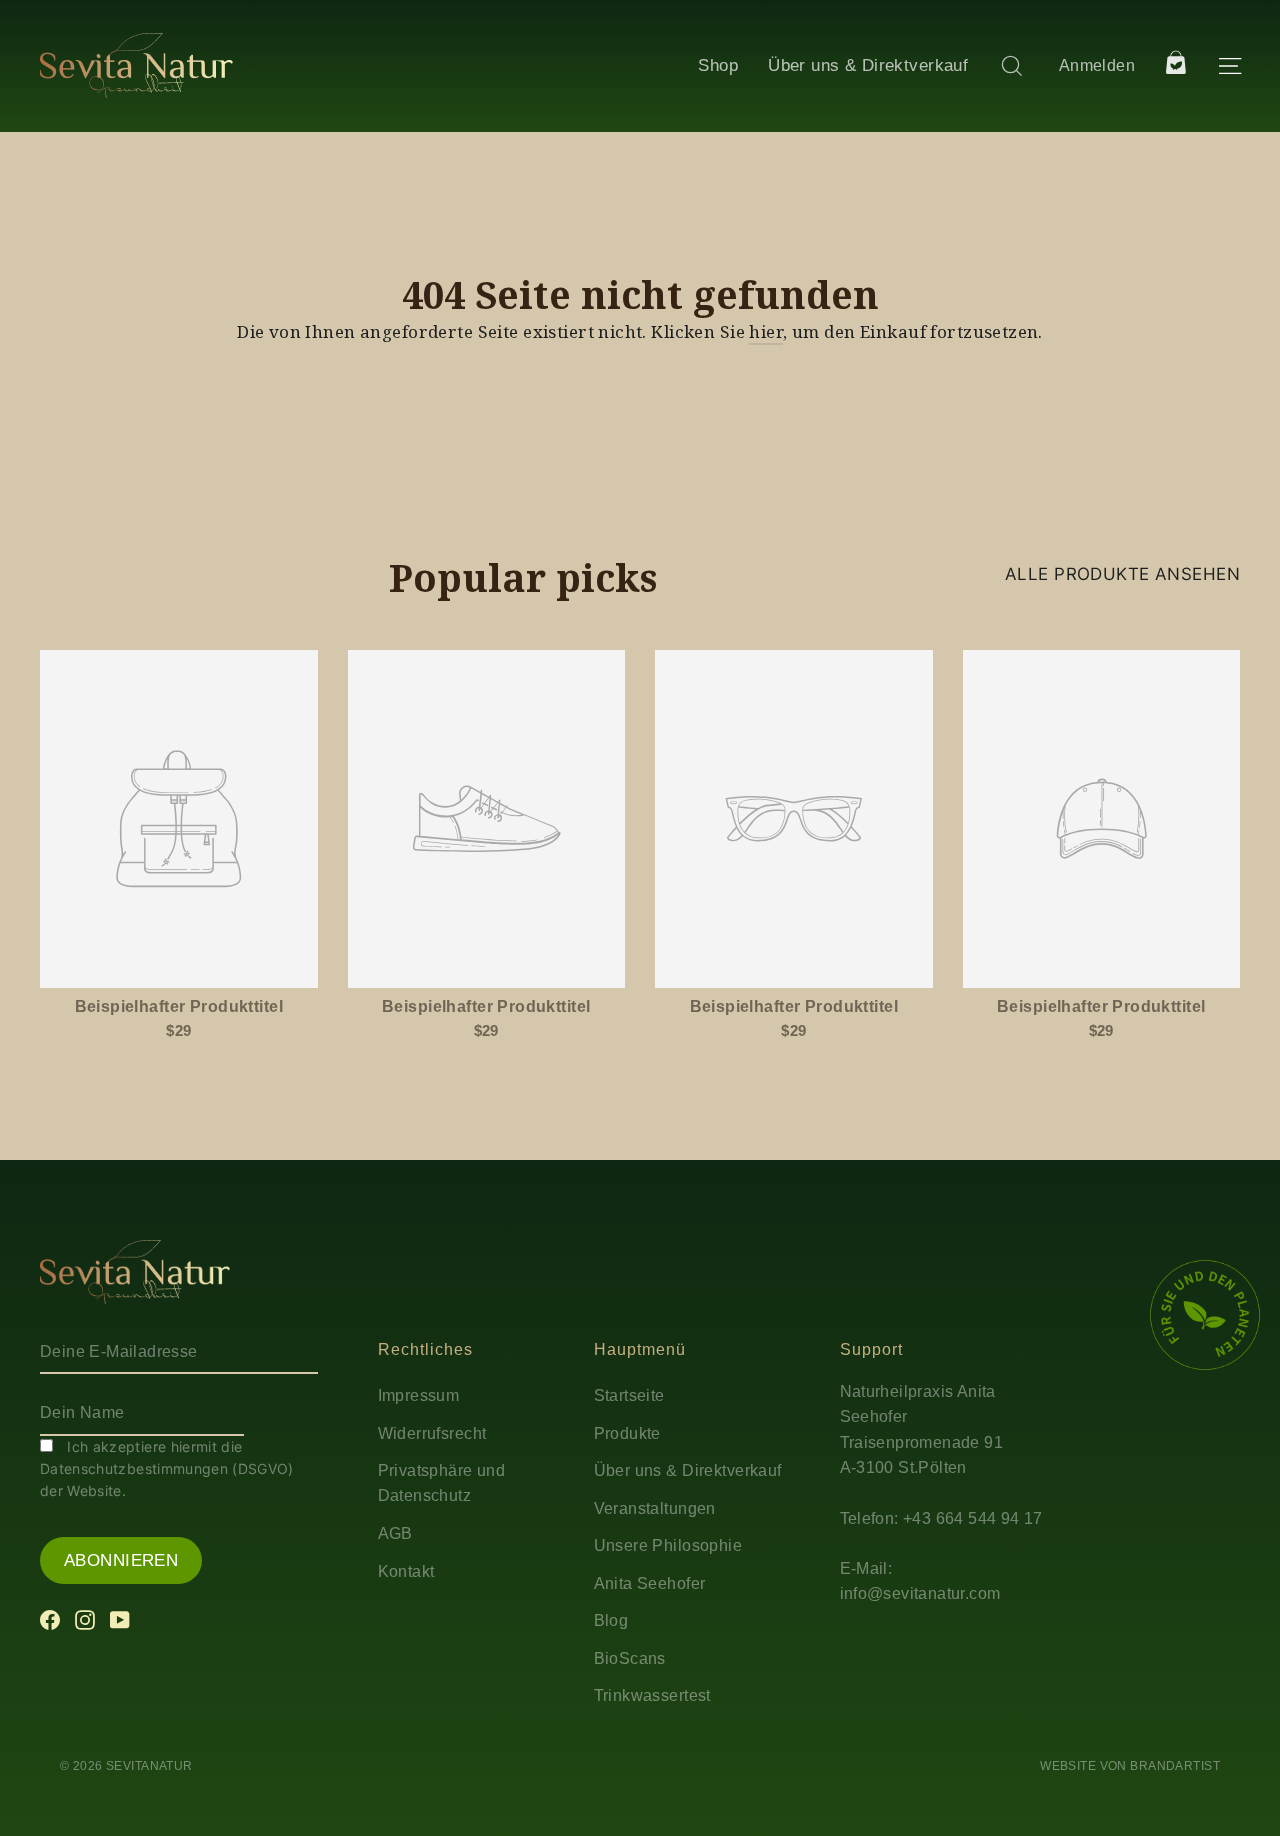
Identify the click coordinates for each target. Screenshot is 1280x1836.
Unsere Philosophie (668, 1545)
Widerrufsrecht (432, 1433)
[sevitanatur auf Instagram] (85, 1618)
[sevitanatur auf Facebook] (50, 1618)
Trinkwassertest (652, 1695)
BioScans (630, 1658)
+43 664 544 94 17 (973, 1518)
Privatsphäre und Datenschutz (442, 1483)
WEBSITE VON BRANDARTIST (1130, 1766)
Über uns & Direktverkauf (868, 65)
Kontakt (406, 1571)
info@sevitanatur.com (920, 1593)
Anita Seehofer (650, 1583)
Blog (611, 1620)
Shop (718, 65)
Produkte (627, 1433)
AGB (395, 1533)
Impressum (419, 1395)
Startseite (629, 1395)
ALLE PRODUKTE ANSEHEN (1122, 574)
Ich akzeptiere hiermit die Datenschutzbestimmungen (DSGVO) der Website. (167, 1469)
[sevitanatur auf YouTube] (120, 1618)
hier (766, 331)
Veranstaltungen (655, 1508)
